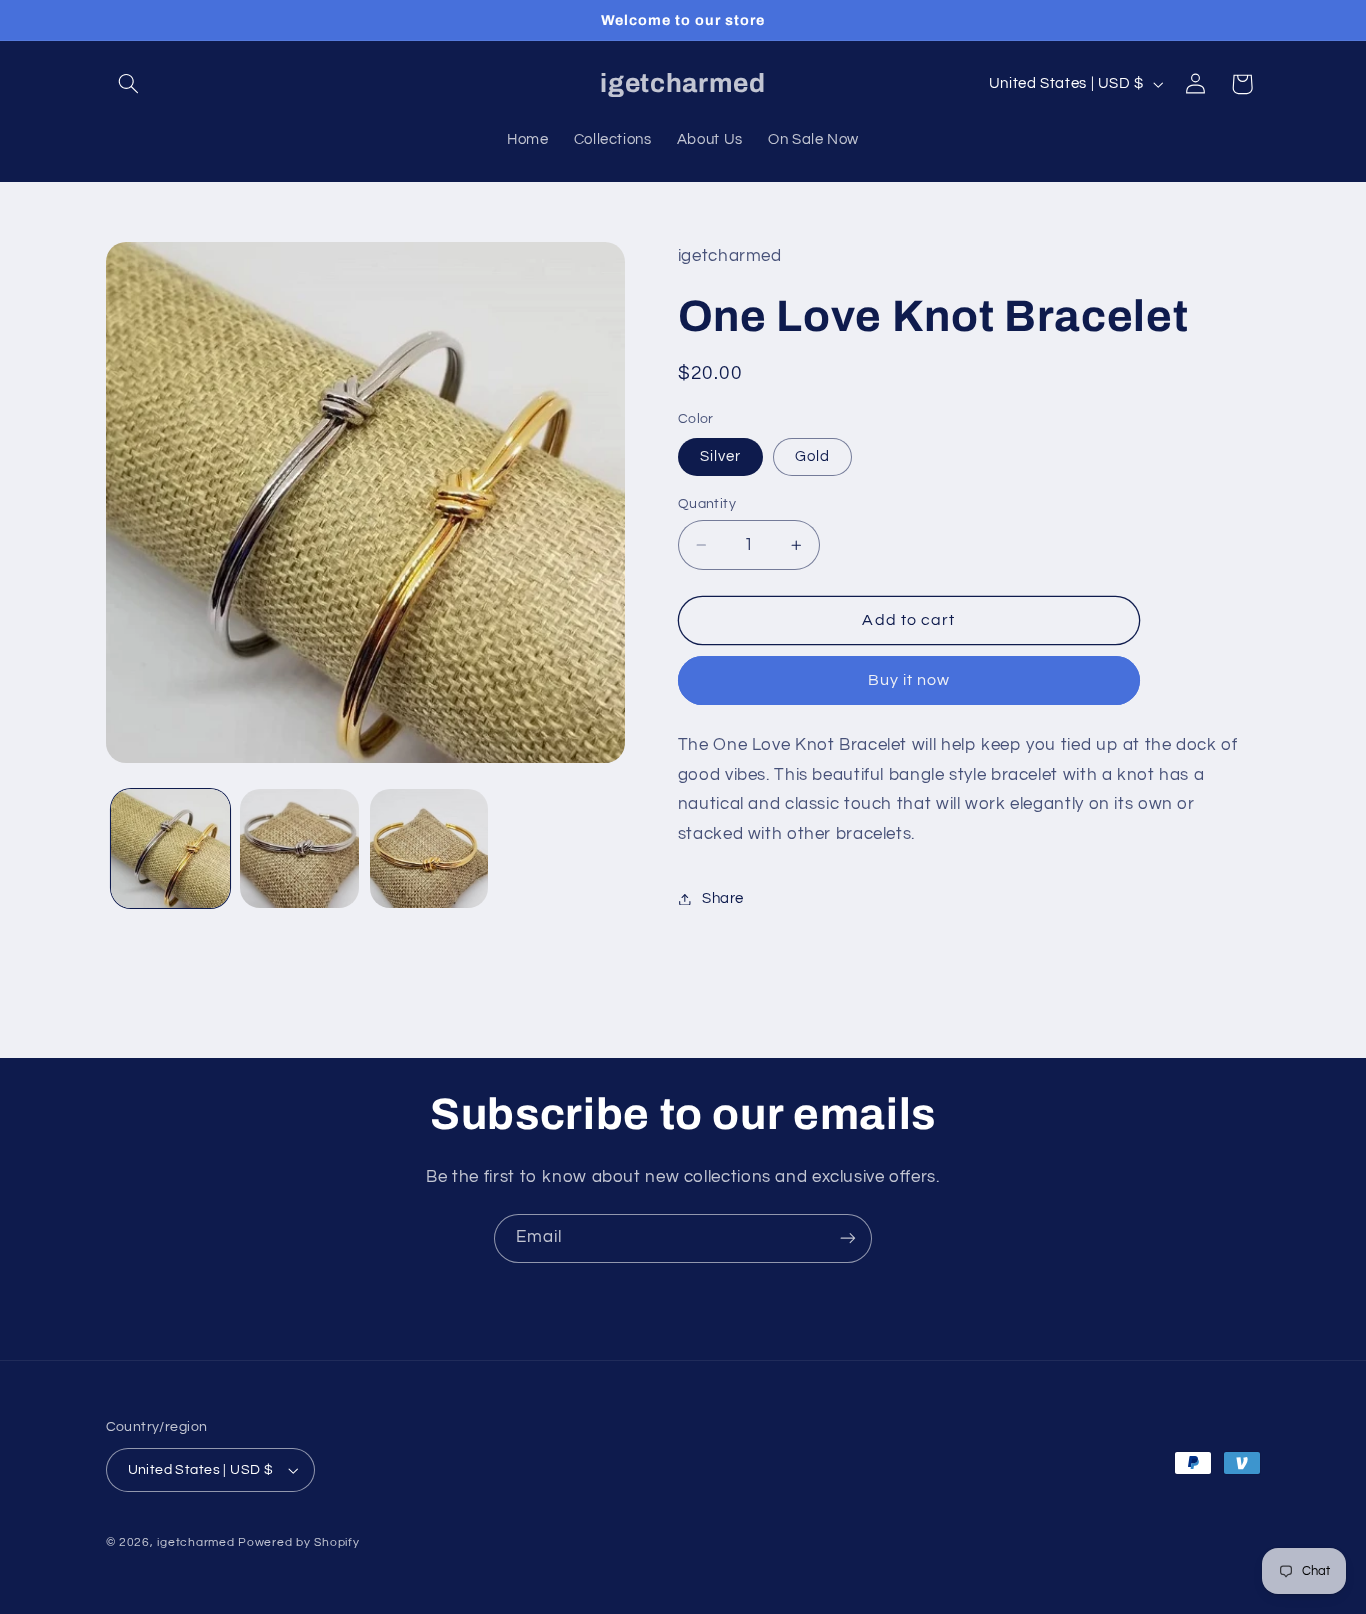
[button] (129, 84)
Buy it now (909, 680)
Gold (812, 456)
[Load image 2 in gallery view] (299, 848)
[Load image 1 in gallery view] (170, 848)
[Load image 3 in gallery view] (429, 848)
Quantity (707, 504)
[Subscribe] (848, 1238)
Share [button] (723, 898)
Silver (720, 456)
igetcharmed (195, 1542)
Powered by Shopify (298, 1542)
